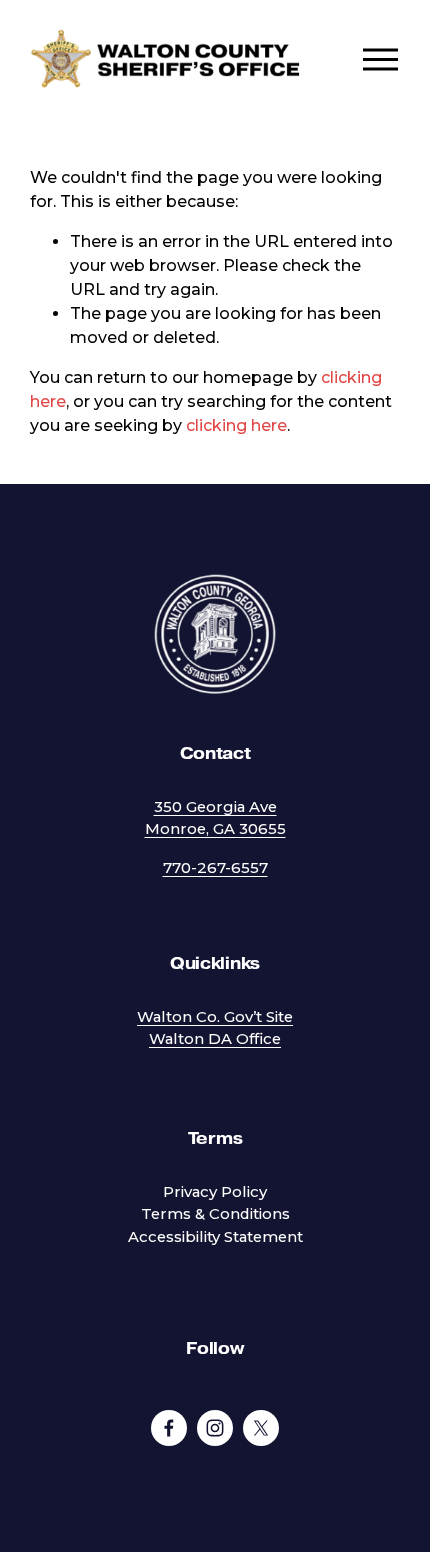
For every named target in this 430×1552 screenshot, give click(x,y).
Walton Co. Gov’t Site (215, 1017)
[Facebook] (169, 1428)
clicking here (236, 425)
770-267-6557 (215, 868)
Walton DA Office (215, 1039)
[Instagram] (215, 1428)
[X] (261, 1428)
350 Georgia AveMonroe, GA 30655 (215, 818)
